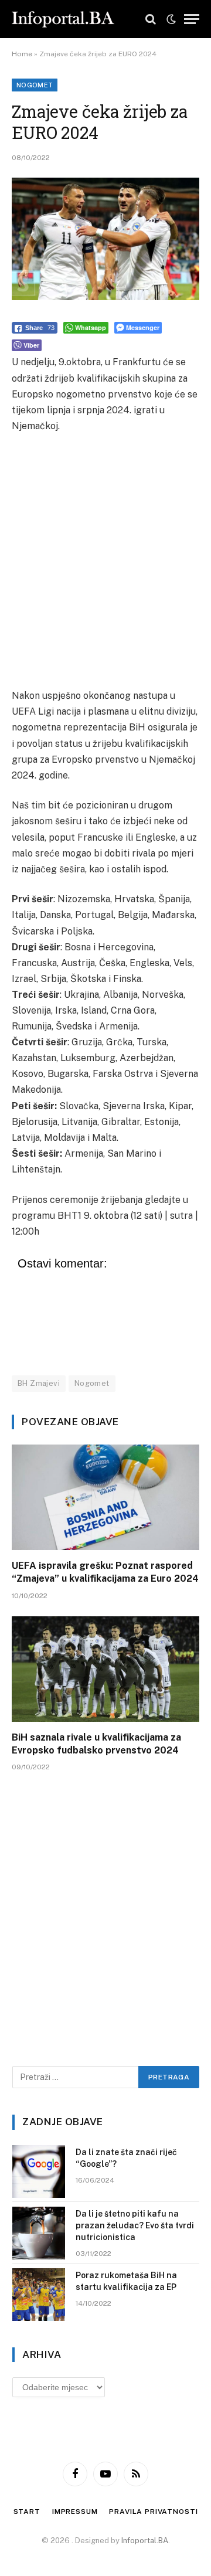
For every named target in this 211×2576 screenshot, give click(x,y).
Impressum (75, 2512)
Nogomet (35, 85)
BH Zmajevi (39, 1383)
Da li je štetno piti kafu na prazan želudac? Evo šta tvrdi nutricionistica (135, 2225)
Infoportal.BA (145, 2541)
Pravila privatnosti (153, 2512)
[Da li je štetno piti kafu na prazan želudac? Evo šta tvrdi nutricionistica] (39, 2233)
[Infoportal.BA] (63, 19)
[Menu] (192, 19)
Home (22, 54)
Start (27, 2512)
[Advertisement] (105, 561)
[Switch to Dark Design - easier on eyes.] (171, 19)
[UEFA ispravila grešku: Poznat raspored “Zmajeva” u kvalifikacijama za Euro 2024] (105, 1497)
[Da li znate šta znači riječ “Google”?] (39, 2171)
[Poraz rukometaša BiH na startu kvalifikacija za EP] (39, 2295)
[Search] (151, 19)
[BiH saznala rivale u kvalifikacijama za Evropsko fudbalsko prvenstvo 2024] (105, 1669)
